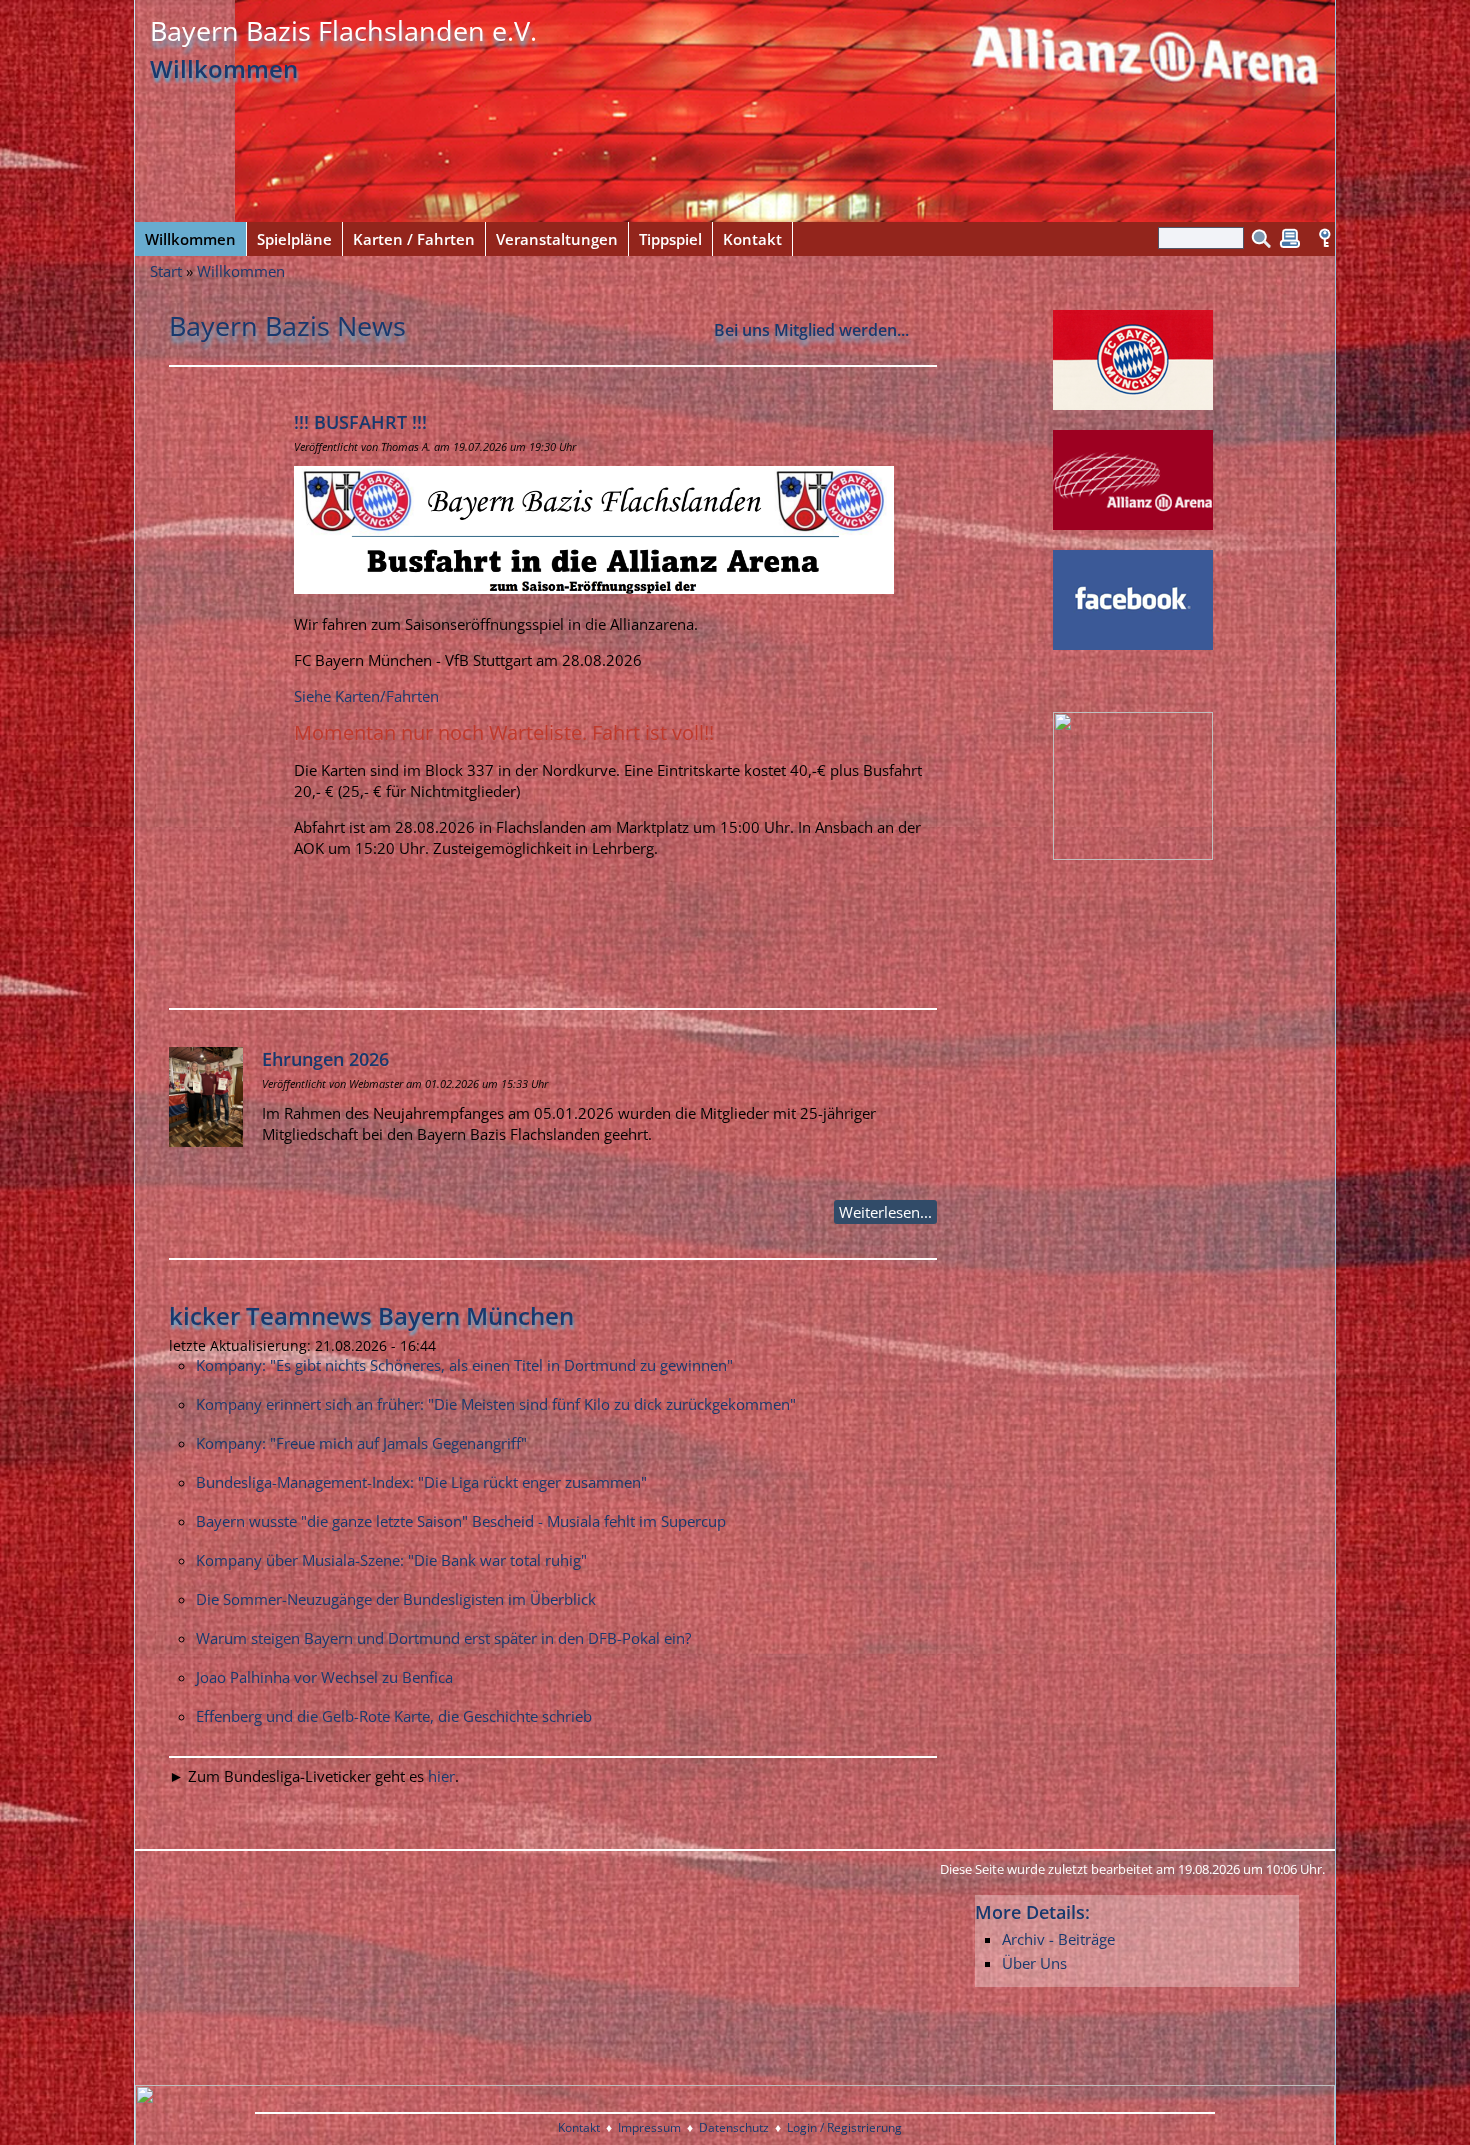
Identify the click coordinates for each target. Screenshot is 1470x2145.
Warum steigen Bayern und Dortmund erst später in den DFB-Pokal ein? (443, 1638)
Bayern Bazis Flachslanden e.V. (343, 30)
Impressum (649, 2127)
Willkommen (241, 271)
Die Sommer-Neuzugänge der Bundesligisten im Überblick (396, 1599)
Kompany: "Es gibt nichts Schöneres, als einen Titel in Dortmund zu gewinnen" (464, 1365)
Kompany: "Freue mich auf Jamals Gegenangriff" (361, 1443)
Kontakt (579, 2127)
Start (166, 271)
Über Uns (1034, 1963)
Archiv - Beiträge (1058, 1939)
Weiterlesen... (885, 1212)
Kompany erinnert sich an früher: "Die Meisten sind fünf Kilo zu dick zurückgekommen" (496, 1404)
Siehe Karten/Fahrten (366, 696)
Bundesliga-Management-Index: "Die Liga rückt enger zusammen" (421, 1482)
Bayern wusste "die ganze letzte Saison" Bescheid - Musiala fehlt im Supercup (461, 1521)
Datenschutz (734, 2127)
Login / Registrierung (844, 2127)
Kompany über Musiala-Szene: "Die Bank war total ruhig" (391, 1560)
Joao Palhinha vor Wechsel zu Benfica (324, 1677)
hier (441, 1776)
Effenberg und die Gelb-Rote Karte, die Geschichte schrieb (394, 1716)
